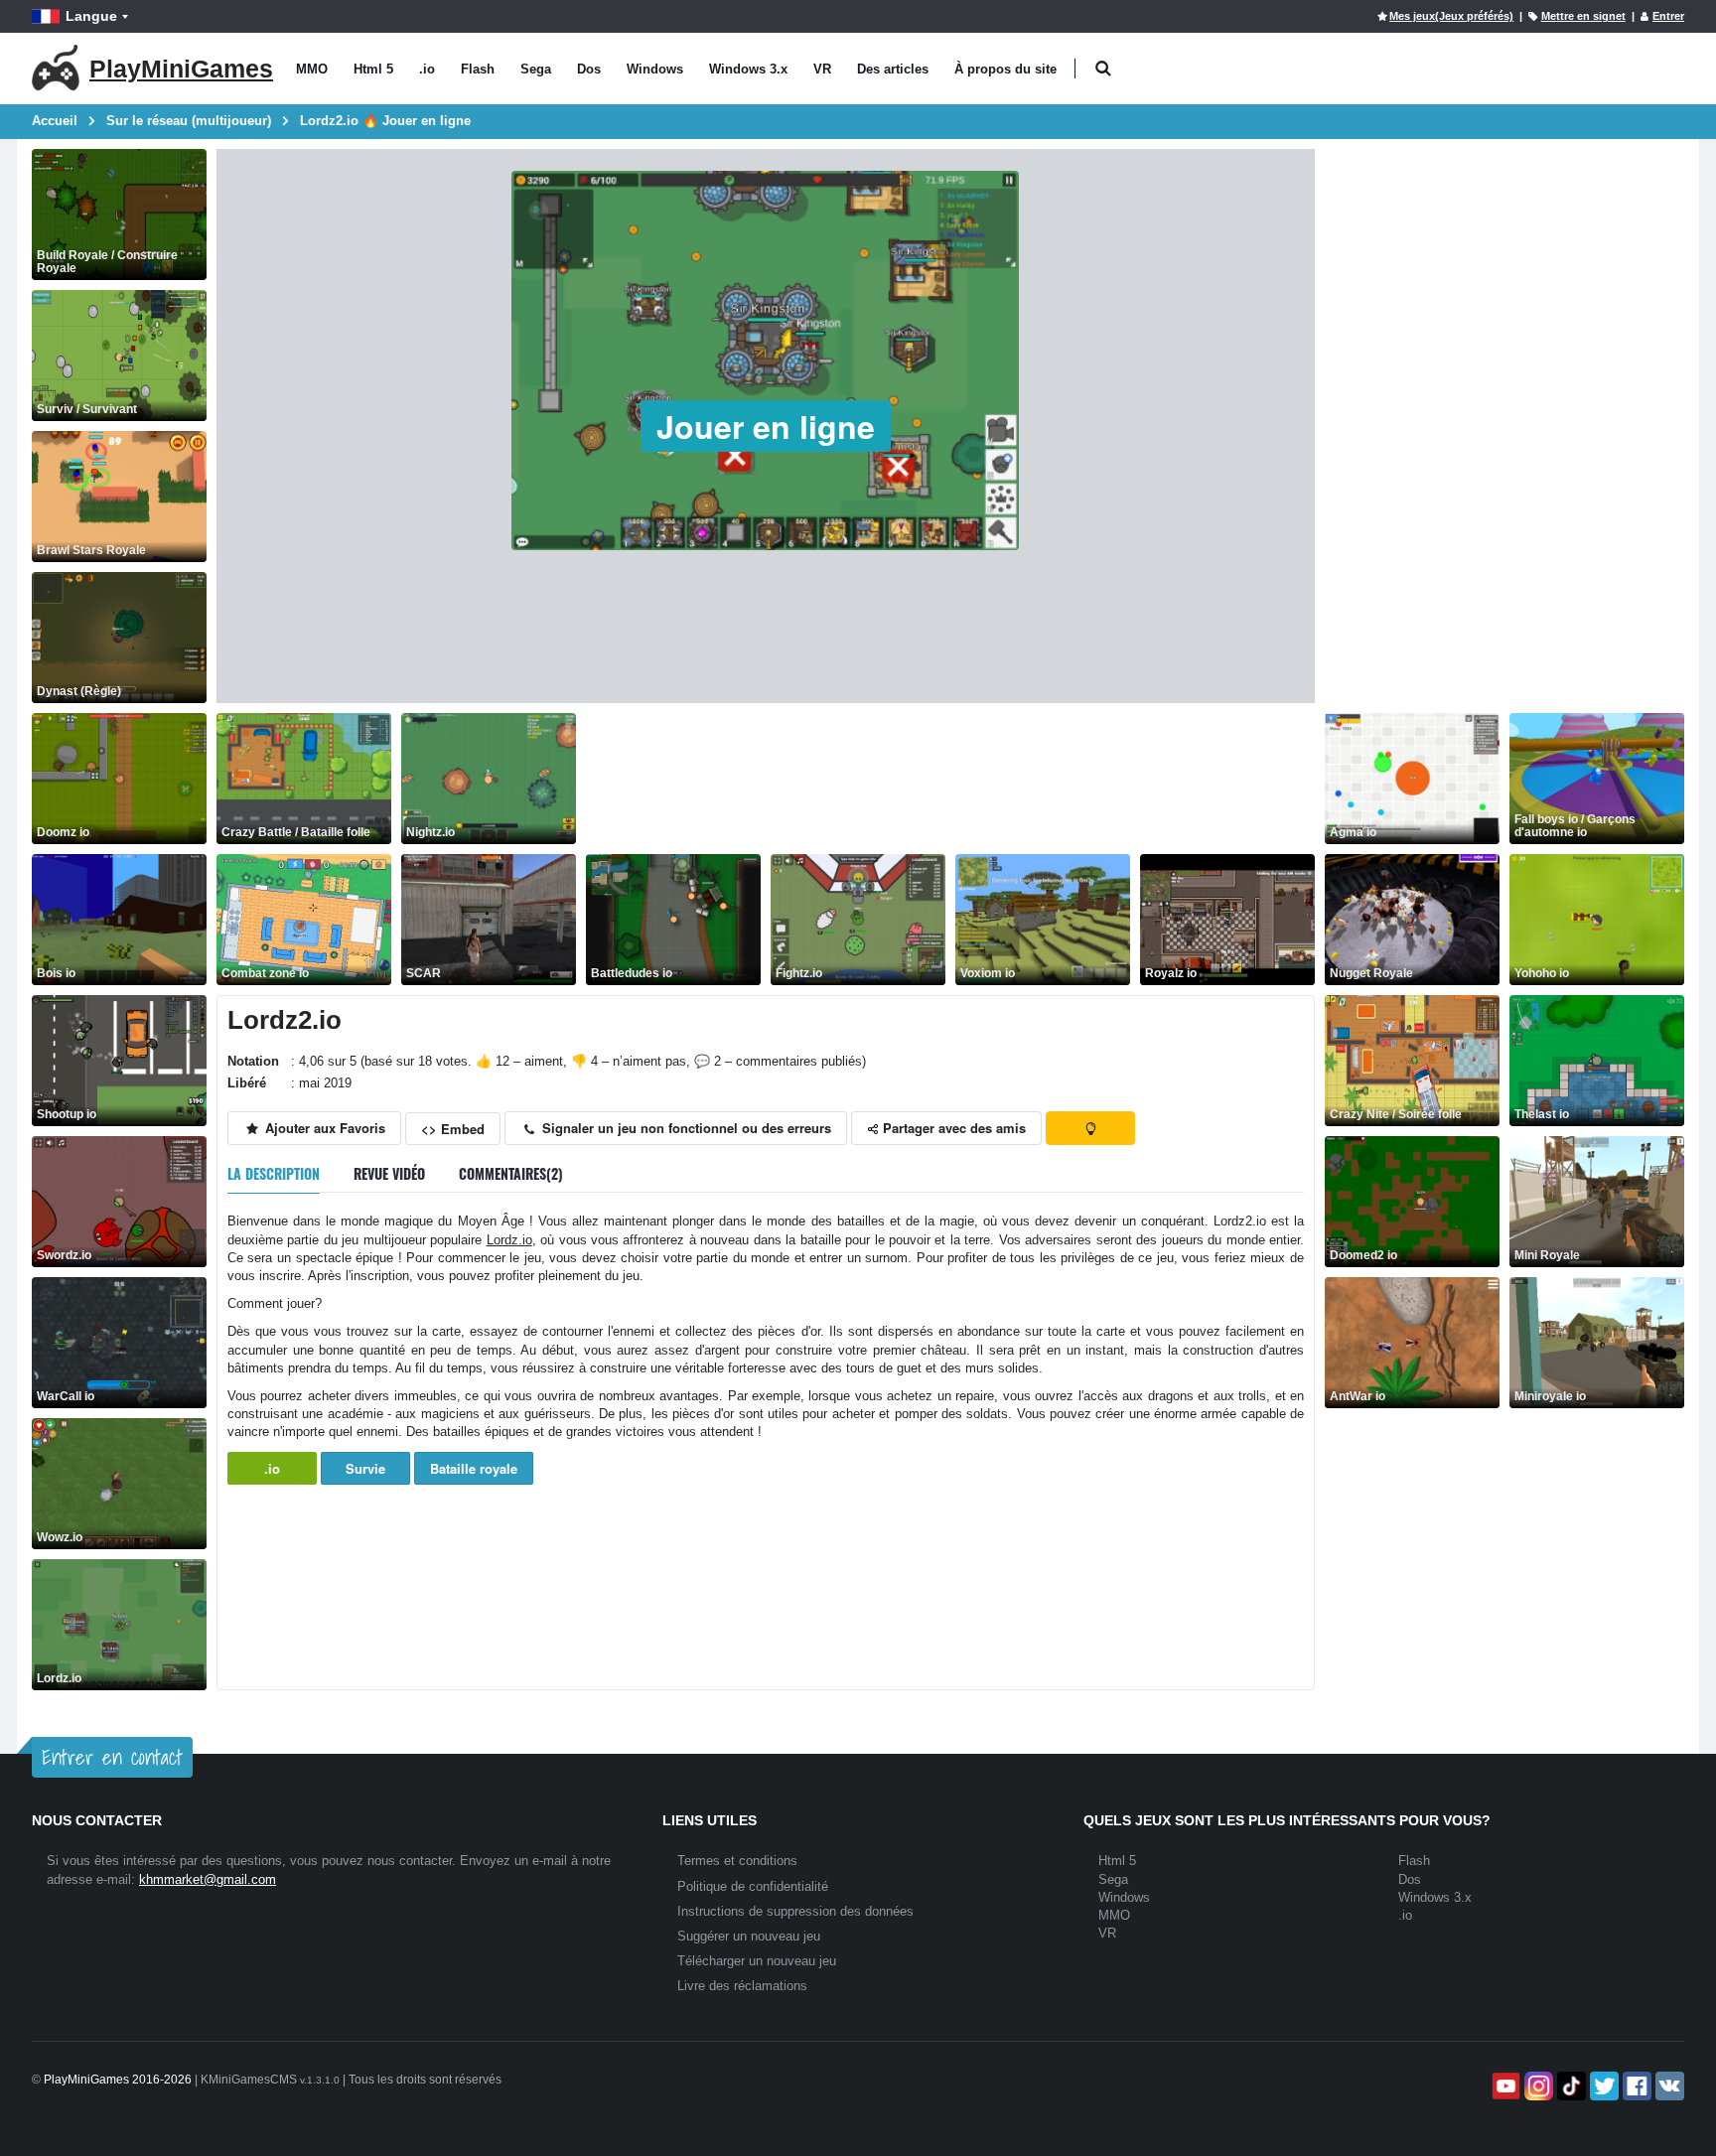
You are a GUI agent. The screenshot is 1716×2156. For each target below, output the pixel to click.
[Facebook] (1635, 2086)
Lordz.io (509, 1240)
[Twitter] (1602, 2086)
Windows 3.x (748, 69)
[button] (1103, 69)
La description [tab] (274, 1173)
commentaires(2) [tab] (511, 1173)
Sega (536, 69)
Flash (478, 69)
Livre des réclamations (742, 1986)
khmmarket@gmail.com (208, 1879)
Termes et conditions (737, 1861)
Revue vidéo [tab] (389, 1173)
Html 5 (373, 69)
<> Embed (453, 1129)
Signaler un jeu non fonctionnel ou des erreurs (685, 1128)
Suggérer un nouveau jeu (749, 1936)
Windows (655, 69)
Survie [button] (365, 1468)
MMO (312, 69)
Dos (589, 69)
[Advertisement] (947, 779)
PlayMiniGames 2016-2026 (118, 2080)
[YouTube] (1504, 2086)
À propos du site (1005, 69)
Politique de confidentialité (753, 1886)
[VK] (1668, 2086)
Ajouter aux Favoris (323, 1128)
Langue (91, 16)
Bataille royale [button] (474, 1468)
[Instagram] (1537, 2086)
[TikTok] (1570, 2086)
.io (427, 69)
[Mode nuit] (1090, 1128)
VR (822, 69)
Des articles (893, 69)
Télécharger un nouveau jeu (757, 1961)
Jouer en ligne (766, 426)
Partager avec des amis (952, 1128)
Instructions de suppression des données (795, 1911)
